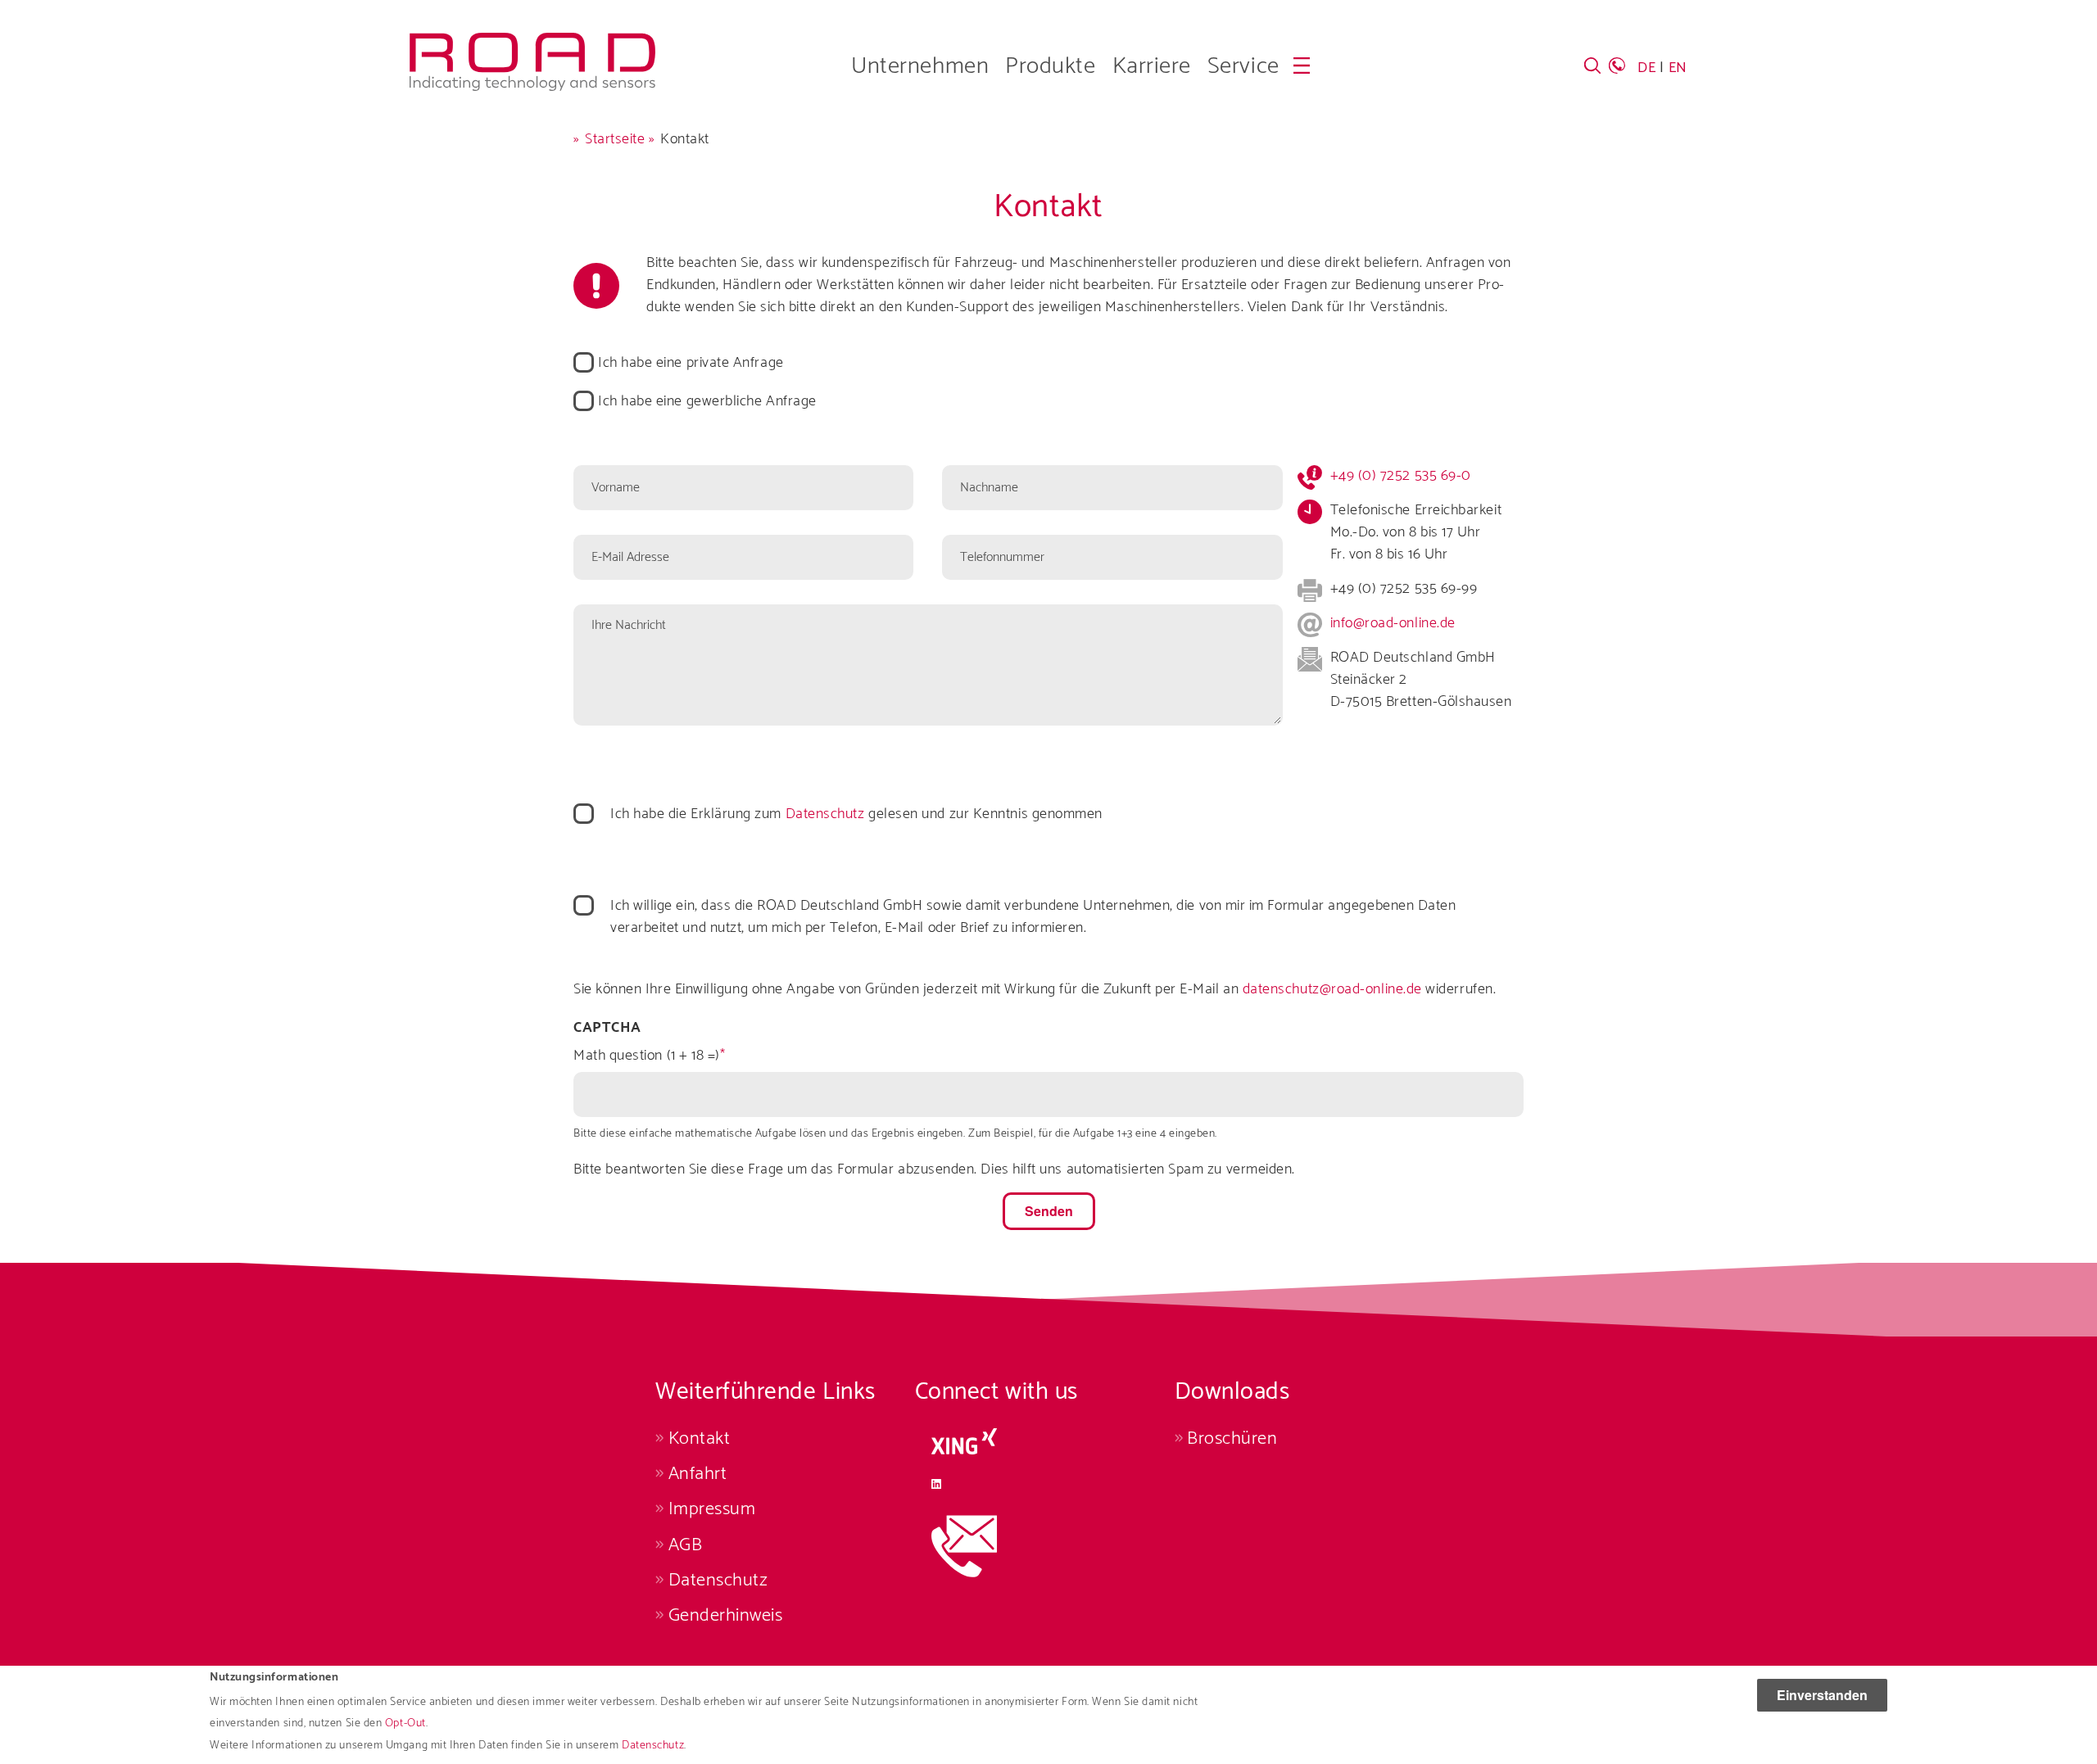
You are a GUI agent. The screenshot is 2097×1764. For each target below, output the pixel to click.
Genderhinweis (726, 1615)
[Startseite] (532, 43)
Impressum (712, 1509)
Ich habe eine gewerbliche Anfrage (707, 402)
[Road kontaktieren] (1045, 1546)
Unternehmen (920, 66)
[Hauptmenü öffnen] (1302, 66)
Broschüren (1232, 1438)
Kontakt (699, 1438)
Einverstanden (1822, 1695)
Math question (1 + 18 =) (647, 1056)
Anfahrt (697, 1474)
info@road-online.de (1393, 623)
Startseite (615, 139)
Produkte (1050, 66)
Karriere (1152, 66)
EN (1678, 68)
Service (1243, 66)
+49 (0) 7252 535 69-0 (1401, 476)
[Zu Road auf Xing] (1045, 1441)
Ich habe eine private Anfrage (691, 363)
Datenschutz (653, 1746)
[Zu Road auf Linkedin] (1045, 1484)
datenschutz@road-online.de (1332, 989)
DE (1646, 68)
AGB (685, 1545)
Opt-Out (405, 1724)
